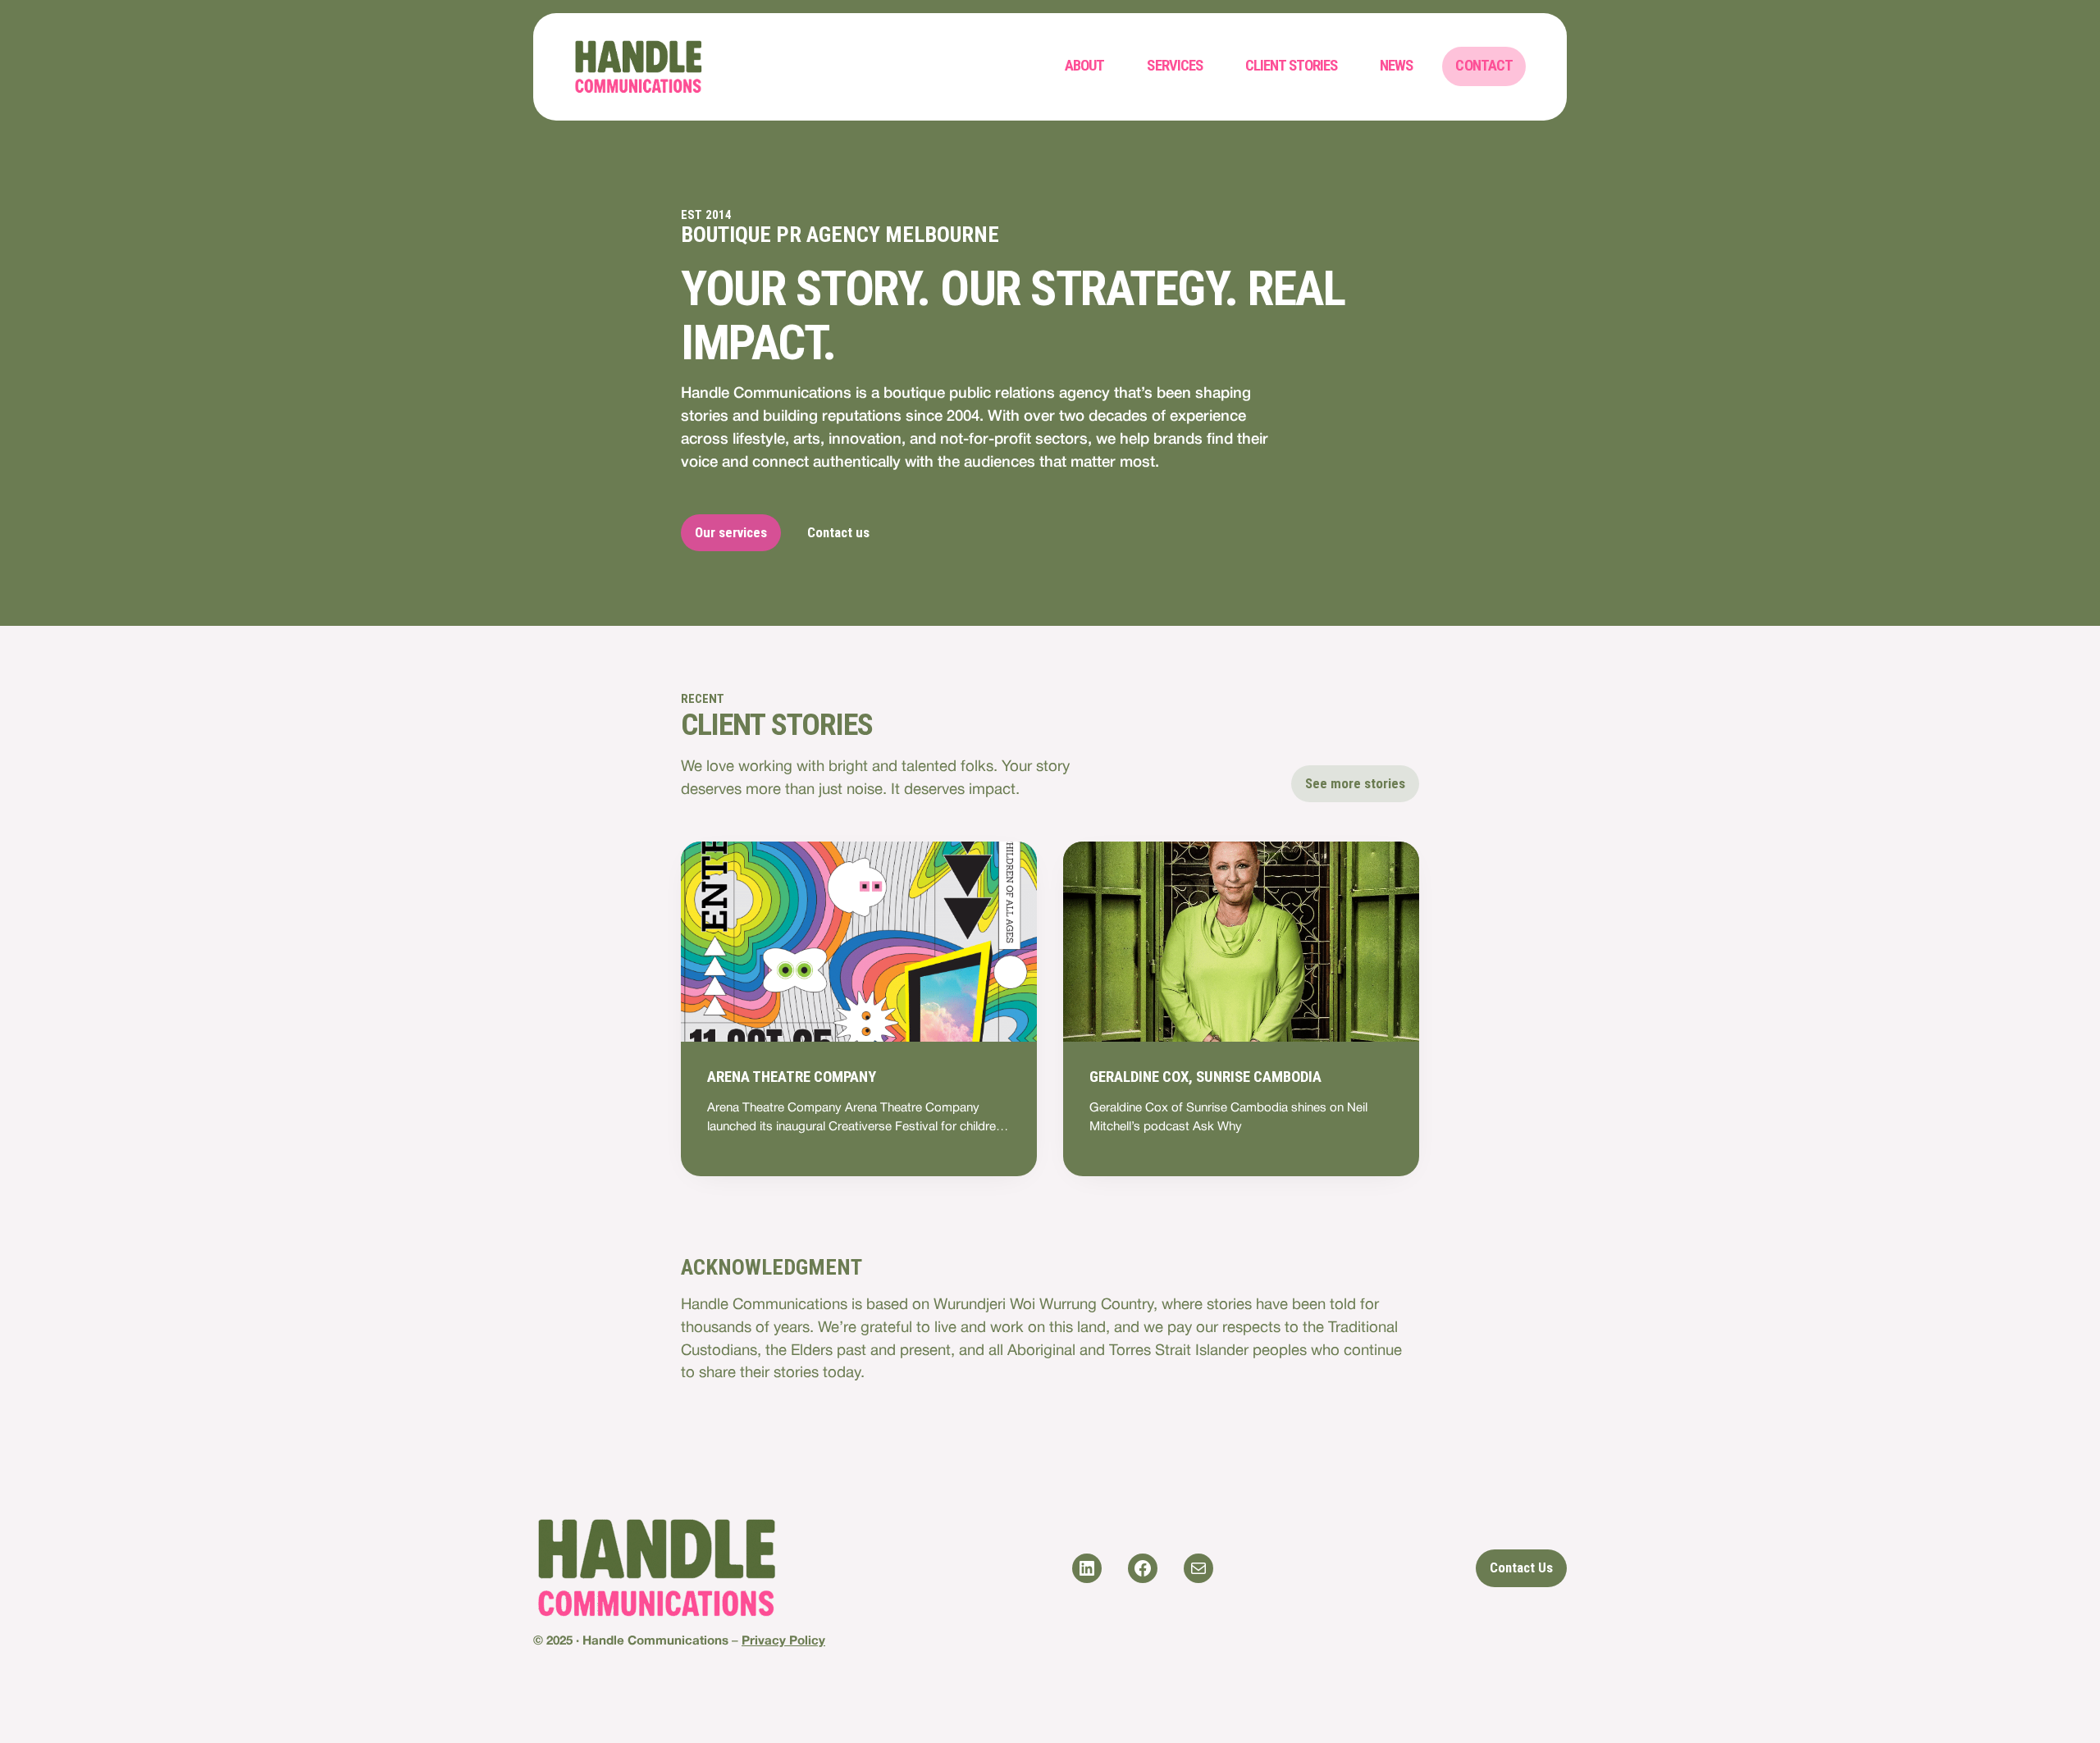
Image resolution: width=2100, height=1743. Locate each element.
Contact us (838, 532)
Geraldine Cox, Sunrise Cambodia (1205, 1077)
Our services (731, 532)
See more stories (1355, 783)
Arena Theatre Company (792, 1077)
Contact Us (1521, 1567)
